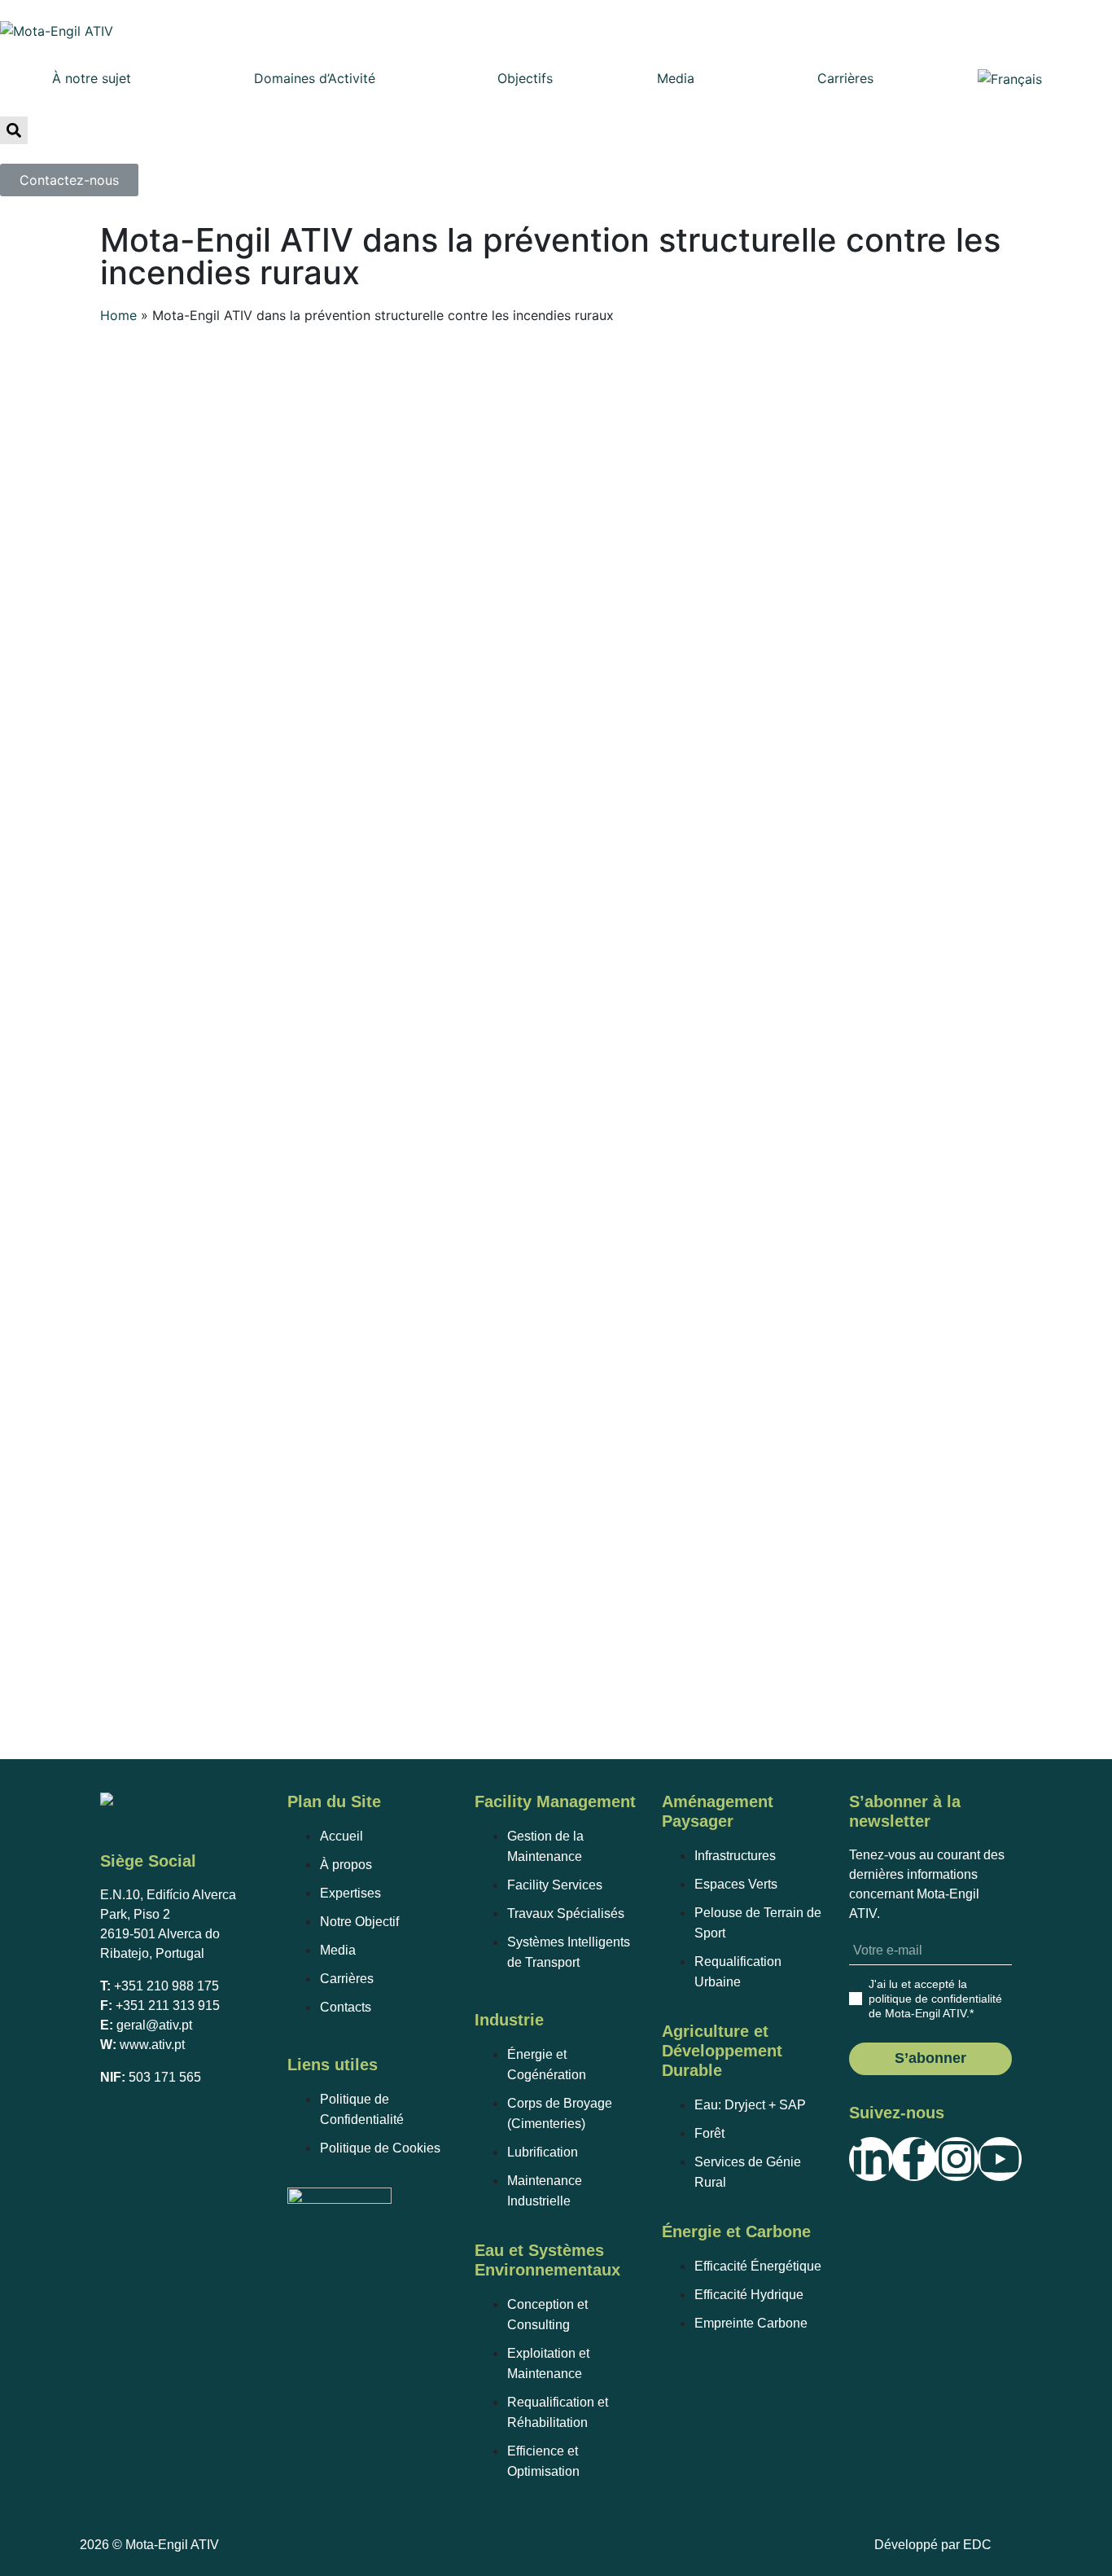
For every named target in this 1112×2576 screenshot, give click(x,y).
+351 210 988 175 (166, 1986)
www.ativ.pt (152, 2045)
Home (118, 315)
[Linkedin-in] (871, 2159)
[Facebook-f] (914, 2159)
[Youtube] (1000, 2159)
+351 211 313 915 (168, 2006)
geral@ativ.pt (154, 2025)
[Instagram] (957, 2159)
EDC (977, 2545)
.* (935, 1999)
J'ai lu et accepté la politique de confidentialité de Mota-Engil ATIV (935, 1999)
